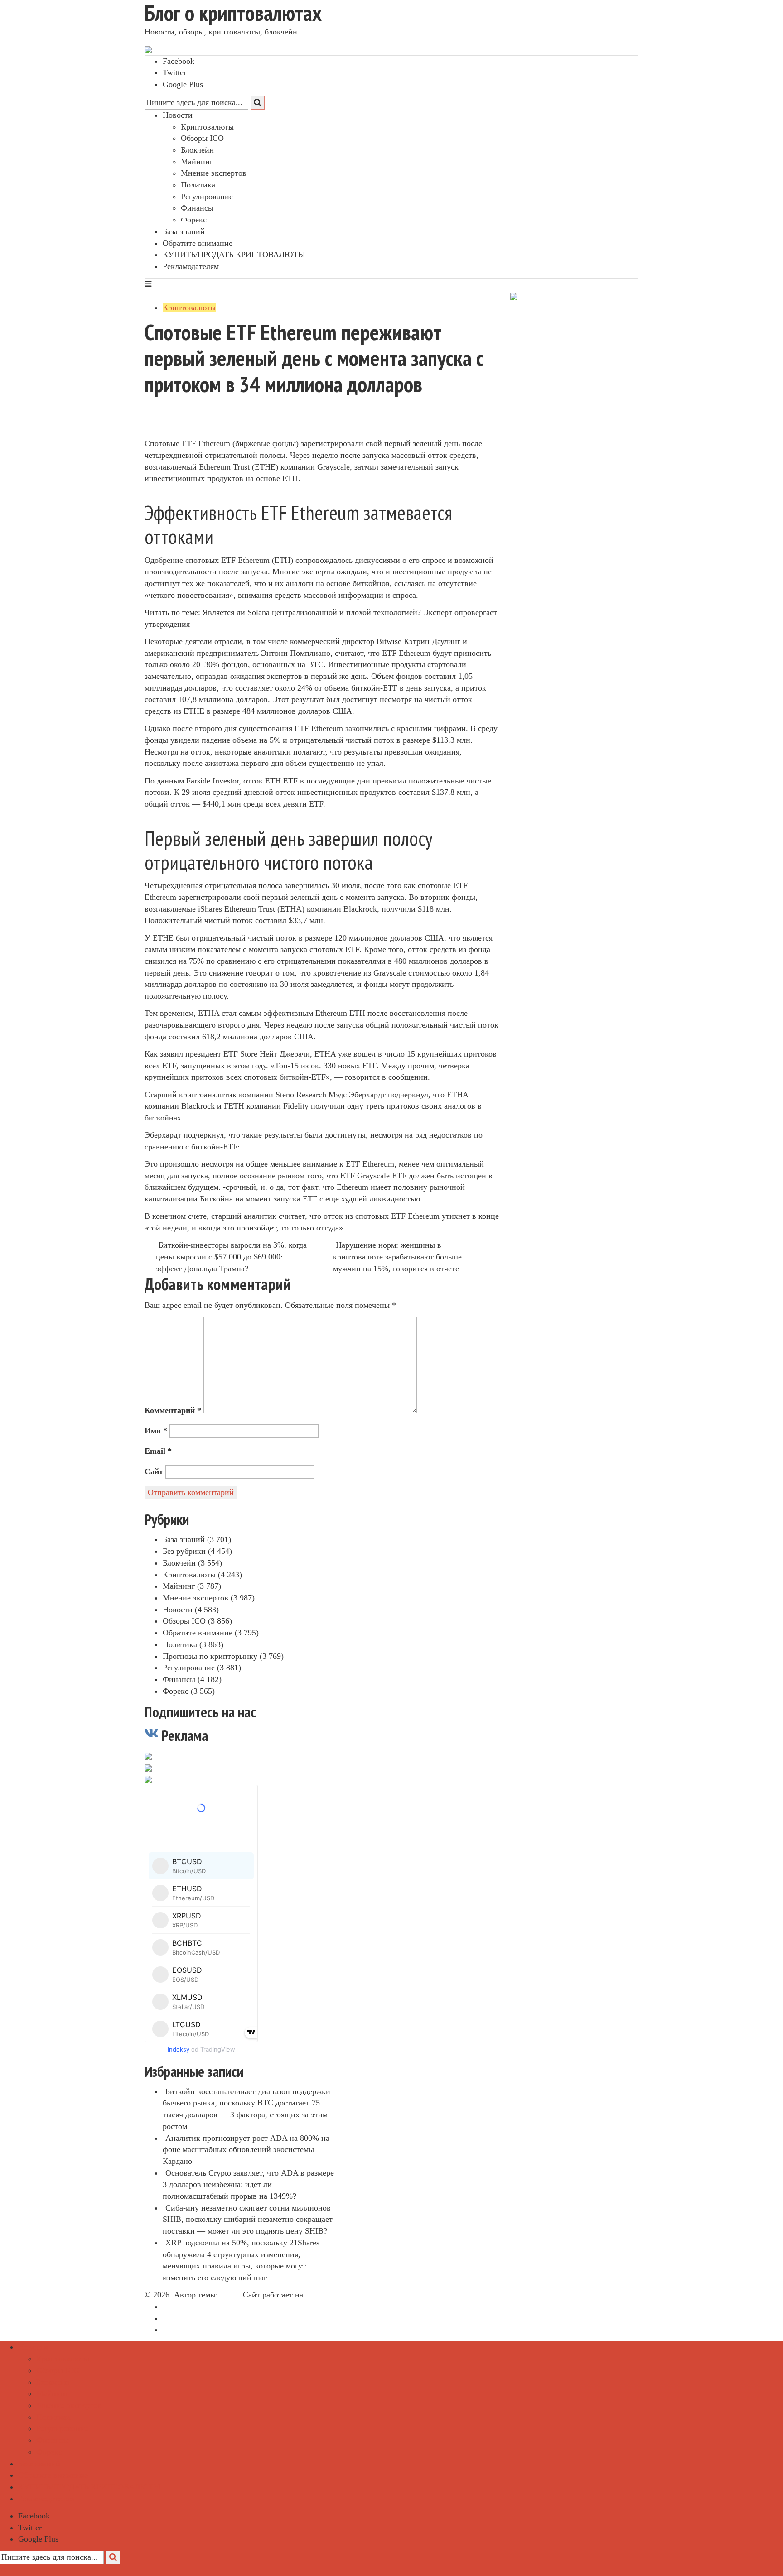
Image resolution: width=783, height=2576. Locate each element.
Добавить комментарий (193, 432)
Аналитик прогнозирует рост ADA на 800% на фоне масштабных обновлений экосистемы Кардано (246, 2150)
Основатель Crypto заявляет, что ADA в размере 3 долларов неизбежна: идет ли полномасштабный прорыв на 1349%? (248, 2184)
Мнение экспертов (214, 173)
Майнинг (197, 162)
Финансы (197, 208)
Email (158, 1451)
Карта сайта (184, 2330)
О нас (173, 2307)
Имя (156, 1431)
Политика (198, 185)
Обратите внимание (198, 243)
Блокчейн (197, 150)
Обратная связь (189, 2318)
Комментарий (173, 1410)
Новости (178, 115)
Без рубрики (184, 1551)
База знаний (184, 231)
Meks (229, 2295)
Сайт (154, 1471)
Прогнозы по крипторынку (210, 1656)
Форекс (194, 220)
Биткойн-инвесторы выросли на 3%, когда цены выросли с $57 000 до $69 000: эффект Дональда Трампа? (231, 1257)
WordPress (323, 2295)
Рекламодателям (191, 266)
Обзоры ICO (202, 138)
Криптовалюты (207, 127)
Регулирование (207, 197)
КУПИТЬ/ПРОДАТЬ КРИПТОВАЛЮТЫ (234, 255)
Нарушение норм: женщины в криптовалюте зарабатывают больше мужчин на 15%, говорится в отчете (397, 1257)
